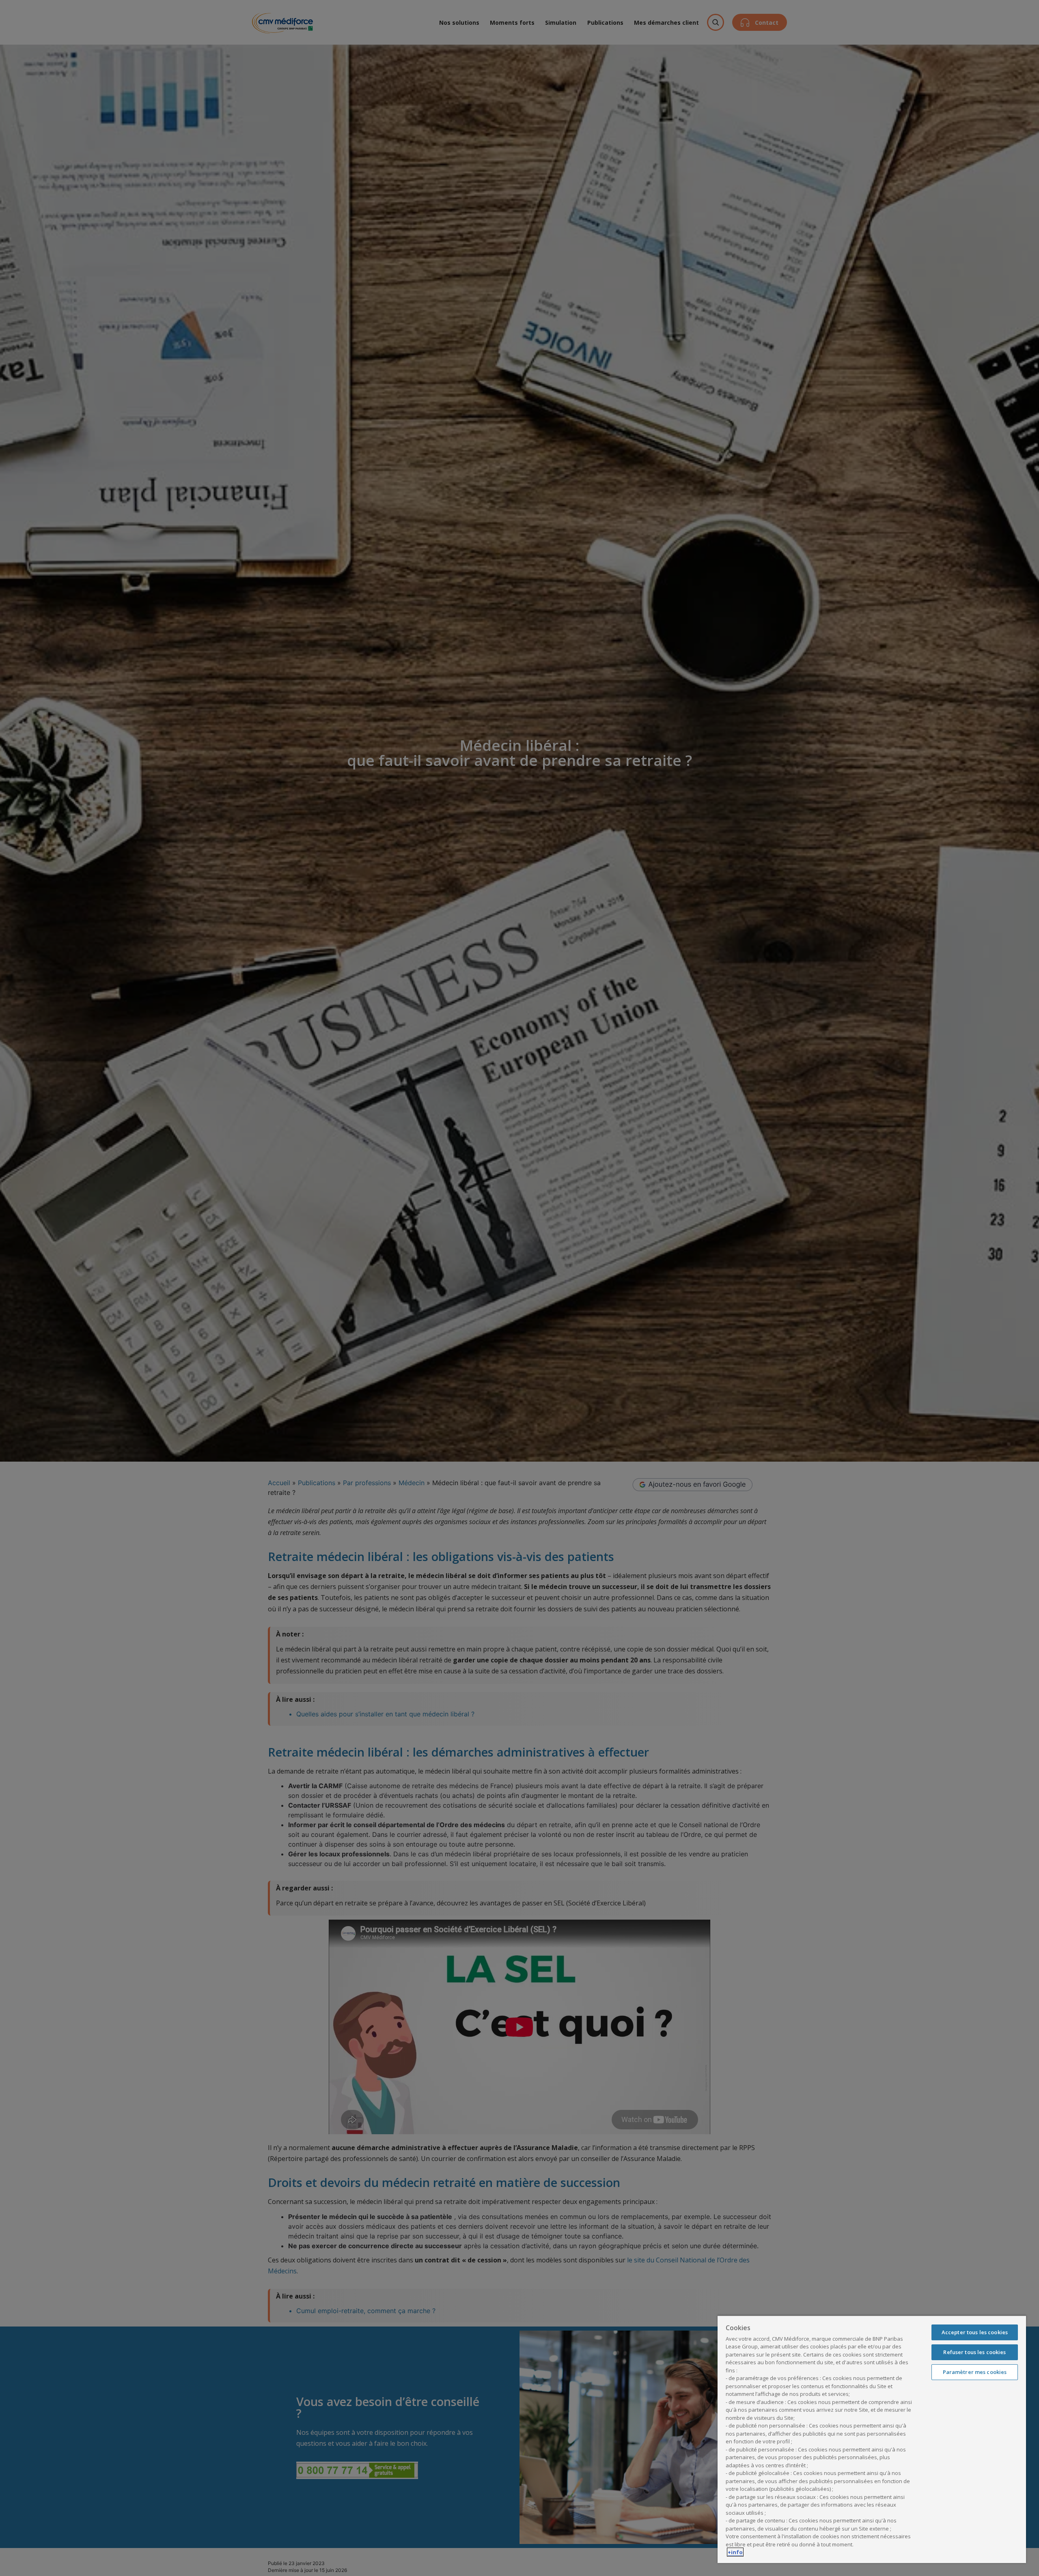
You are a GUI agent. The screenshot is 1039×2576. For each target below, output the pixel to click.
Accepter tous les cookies (975, 2332)
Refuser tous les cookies (974, 2352)
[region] (872, 2439)
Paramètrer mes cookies (975, 2372)
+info (735, 2552)
